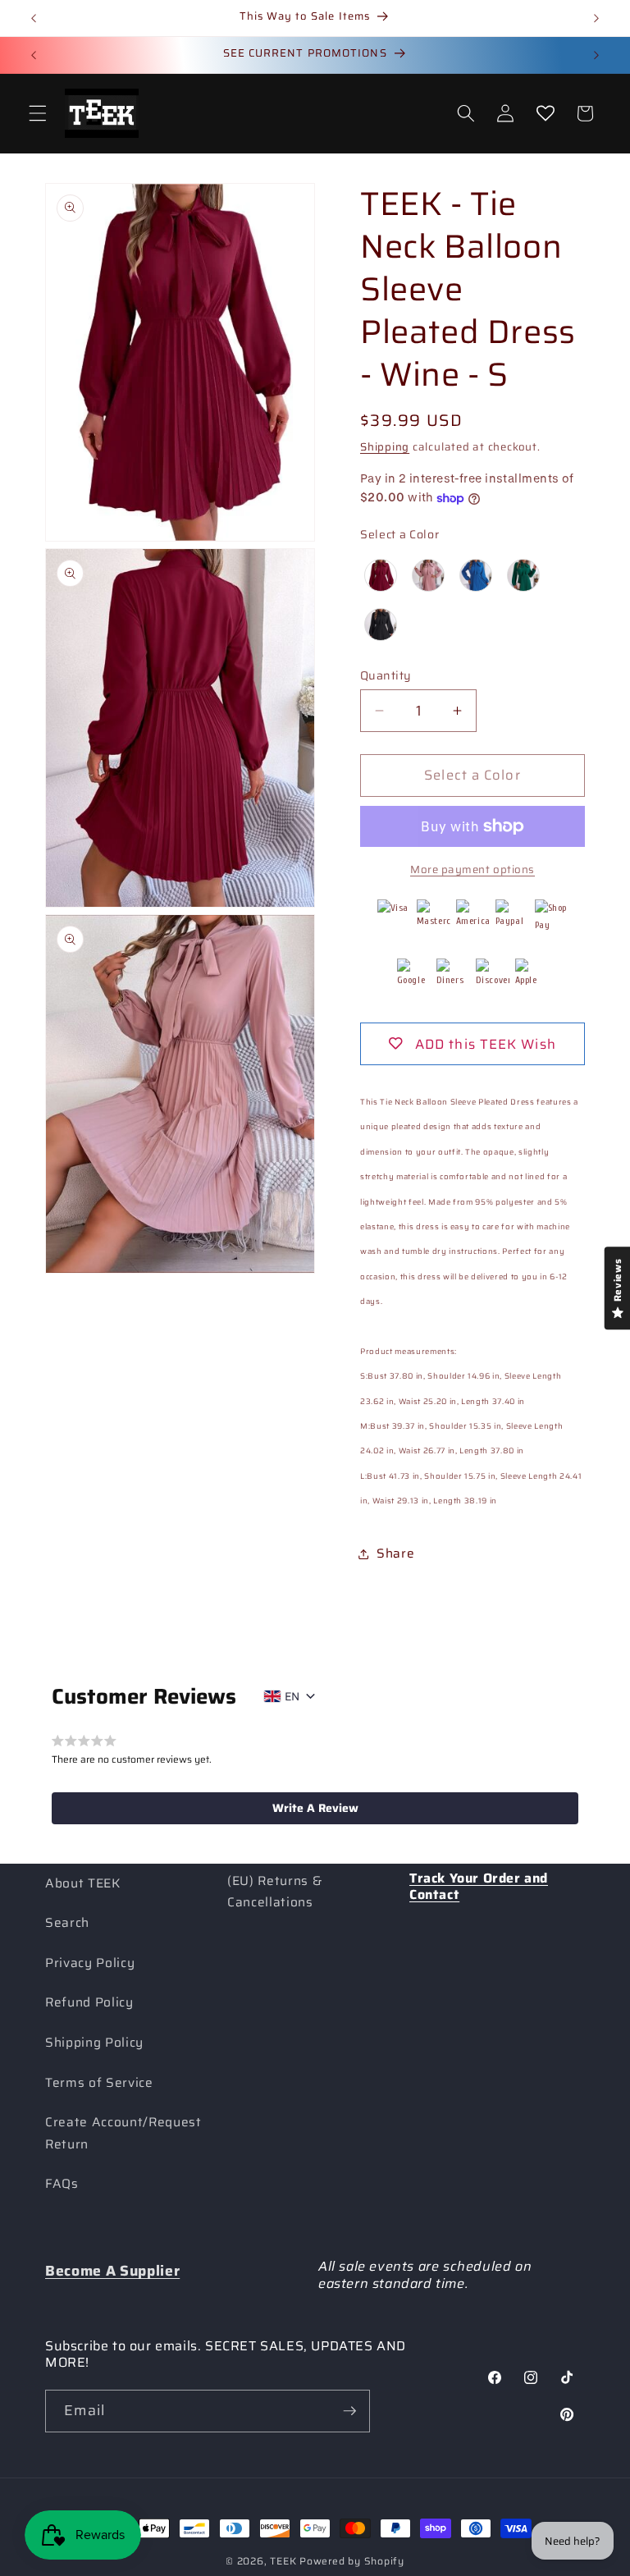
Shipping (385, 447)
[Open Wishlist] (545, 113)
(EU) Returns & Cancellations (274, 1892)
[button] (38, 113)
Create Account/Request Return (123, 2133)
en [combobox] (292, 1696)
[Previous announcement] (34, 18)
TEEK (283, 2561)
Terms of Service (99, 2083)
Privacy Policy (90, 1963)
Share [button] (395, 1553)
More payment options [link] (472, 869)
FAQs (62, 2184)
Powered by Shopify (352, 2561)
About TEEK (83, 1883)
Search (67, 1923)
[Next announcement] (596, 18)
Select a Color (399, 534)
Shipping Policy (94, 2043)
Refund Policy (89, 2002)
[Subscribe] (349, 2411)
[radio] (381, 575)
